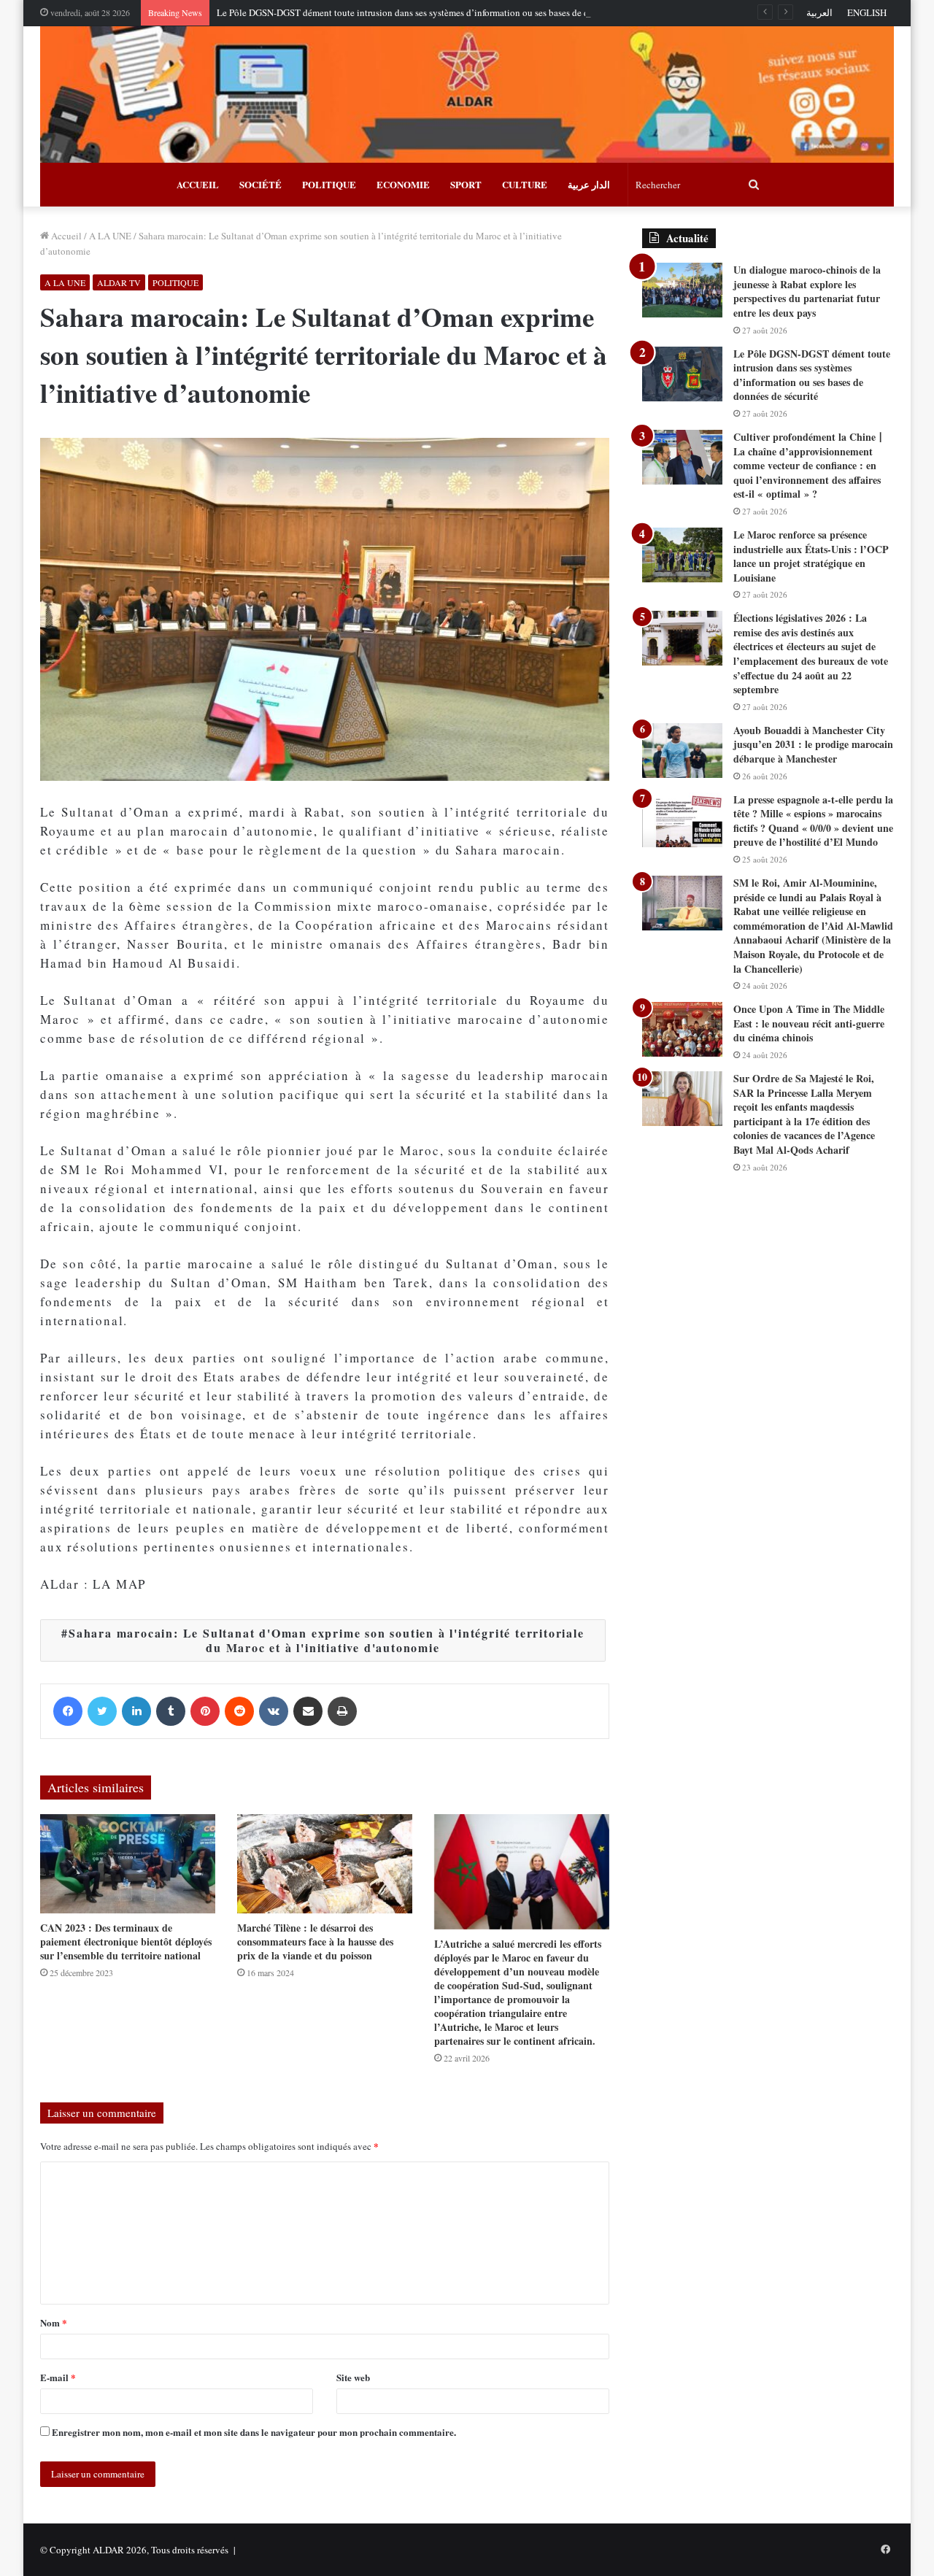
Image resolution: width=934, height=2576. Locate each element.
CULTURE (525, 184)
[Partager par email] (308, 1711)
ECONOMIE (403, 184)
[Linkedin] (136, 1711)
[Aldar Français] (467, 95)
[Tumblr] (171, 1711)
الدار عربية (589, 184)
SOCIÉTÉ (260, 184)
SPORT (466, 184)
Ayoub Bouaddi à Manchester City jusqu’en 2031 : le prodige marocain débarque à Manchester (813, 744)
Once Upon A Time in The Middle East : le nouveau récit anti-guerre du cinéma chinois (809, 1023)
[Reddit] (239, 1711)
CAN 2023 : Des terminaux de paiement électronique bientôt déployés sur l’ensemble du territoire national (126, 1941)
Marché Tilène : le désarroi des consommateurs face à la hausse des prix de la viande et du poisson (315, 1941)
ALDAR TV (119, 282)
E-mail (58, 2377)
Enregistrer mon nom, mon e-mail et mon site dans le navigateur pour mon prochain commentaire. (254, 2432)
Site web (353, 2377)
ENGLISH (867, 12)
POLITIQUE (329, 184)
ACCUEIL (198, 184)
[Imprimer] (342, 1711)
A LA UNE (110, 236)
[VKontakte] (274, 1711)
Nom (54, 2322)
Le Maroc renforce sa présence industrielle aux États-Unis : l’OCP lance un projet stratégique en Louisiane (811, 556)
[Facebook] (68, 1711)
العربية (819, 12)
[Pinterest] (205, 1711)
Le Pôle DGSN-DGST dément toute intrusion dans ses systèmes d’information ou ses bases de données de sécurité (439, 12)
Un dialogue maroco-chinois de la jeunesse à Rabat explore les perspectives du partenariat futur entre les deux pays (807, 291)
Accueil (65, 236)
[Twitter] (102, 1711)
